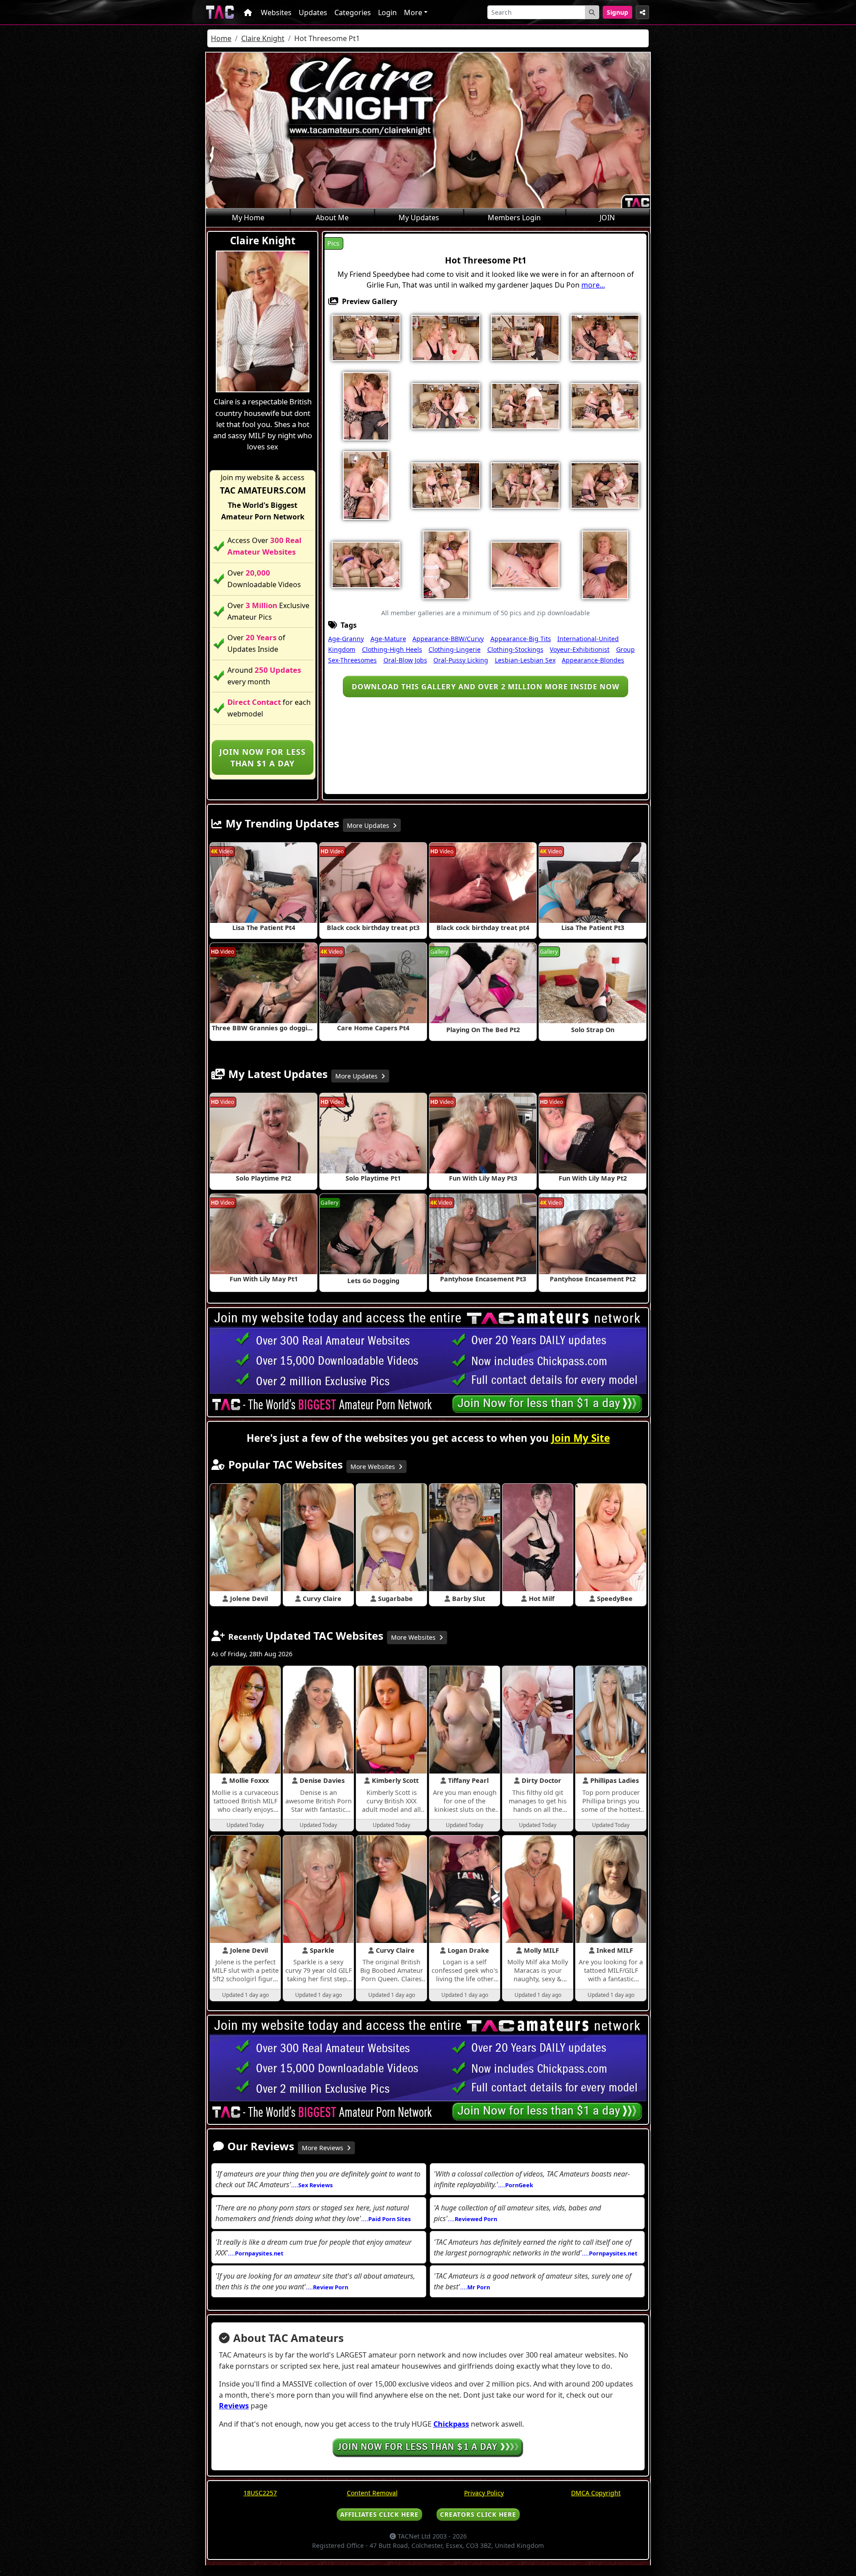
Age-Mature (388, 639)
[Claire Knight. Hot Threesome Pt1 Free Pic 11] (366, 485)
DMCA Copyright (596, 2493)
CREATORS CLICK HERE (478, 2514)
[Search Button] (592, 12)
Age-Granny (346, 639)
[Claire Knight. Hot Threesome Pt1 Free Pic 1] (366, 337)
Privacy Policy (484, 2493)
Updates (313, 12)
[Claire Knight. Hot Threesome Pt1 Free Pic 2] (446, 337)
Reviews (234, 2406)
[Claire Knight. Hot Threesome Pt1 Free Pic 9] (525, 405)
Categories (353, 12)
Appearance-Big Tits (521, 639)
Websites (276, 12)
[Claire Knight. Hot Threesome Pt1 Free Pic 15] (605, 485)
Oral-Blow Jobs (405, 660)
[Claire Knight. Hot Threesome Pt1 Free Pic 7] (446, 405)
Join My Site (581, 1438)
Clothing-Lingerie (455, 649)
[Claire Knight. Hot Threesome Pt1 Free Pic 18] (446, 564)
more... (593, 285)
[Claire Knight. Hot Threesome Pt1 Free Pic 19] (525, 564)
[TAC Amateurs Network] (220, 12)
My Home (248, 218)
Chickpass (451, 2424)
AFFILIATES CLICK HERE (379, 2514)
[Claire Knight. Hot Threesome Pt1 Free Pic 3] (525, 337)
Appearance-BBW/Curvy (448, 639)
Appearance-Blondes (593, 660)
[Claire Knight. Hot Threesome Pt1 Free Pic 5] (605, 337)
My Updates (419, 218)
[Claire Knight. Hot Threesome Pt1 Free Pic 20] (605, 564)
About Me (332, 218)
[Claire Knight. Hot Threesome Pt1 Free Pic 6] (366, 405)
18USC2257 (260, 2493)
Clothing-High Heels (392, 649)
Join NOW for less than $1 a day (263, 757)
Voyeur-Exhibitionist (580, 649)
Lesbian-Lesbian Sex (525, 660)
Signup (617, 12)
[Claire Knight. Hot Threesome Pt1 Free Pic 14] (525, 485)
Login (387, 12)
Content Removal (372, 2493)
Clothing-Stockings (515, 649)
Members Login (514, 218)
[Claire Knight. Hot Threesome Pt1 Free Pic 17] (366, 564)
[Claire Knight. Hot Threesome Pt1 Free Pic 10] (605, 405)
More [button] (413, 12)
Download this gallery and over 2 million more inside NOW (486, 687)
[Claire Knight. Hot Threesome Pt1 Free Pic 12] (446, 485)
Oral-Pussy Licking (461, 660)
